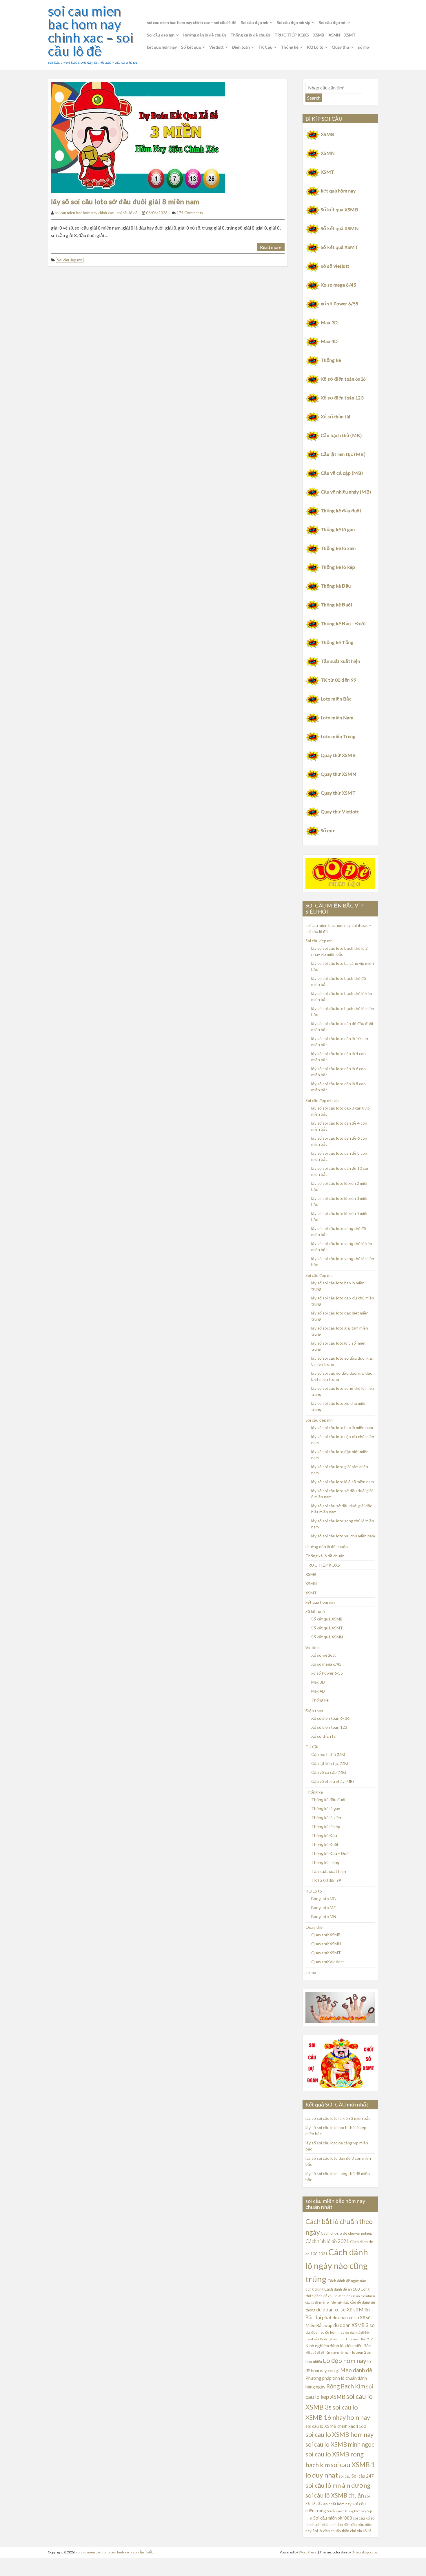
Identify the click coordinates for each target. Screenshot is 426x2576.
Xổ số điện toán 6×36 (330, 1718)
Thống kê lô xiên (338, 548)
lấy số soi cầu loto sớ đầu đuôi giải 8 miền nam (125, 201)
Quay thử (341, 47)
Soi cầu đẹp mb (255, 22)
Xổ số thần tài (336, 416)
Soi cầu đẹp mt (332, 22)
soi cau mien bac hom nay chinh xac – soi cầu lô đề (91, 31)
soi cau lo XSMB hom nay (339, 2434)
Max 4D (329, 341)
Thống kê (290, 47)
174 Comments (190, 213)
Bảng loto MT (324, 1907)
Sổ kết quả (191, 47)
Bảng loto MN (324, 1916)
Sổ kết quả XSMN (340, 228)
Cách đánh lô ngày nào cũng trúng (337, 2266)
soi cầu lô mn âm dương (338, 2485)
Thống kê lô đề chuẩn (250, 35)
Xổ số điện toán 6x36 (343, 379)
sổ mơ (364, 47)
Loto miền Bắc (336, 699)
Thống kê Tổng (337, 642)
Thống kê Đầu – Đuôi (343, 623)
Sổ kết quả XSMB (339, 209)
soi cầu (345, 2476)
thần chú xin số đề (357, 2531)
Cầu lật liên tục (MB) (343, 454)
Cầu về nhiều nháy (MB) (346, 492)
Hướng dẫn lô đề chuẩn (204, 35)
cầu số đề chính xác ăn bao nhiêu (352, 2296)
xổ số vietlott (335, 266)
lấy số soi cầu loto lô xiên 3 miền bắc (338, 2118)
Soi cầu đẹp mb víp (294, 22)
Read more (271, 247)
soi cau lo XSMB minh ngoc (340, 2444)
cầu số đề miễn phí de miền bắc (327, 2302)
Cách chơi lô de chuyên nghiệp (347, 2233)
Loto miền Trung (338, 736)
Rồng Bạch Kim (346, 2386)
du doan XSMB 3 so (354, 2325)
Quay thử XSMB (338, 755)
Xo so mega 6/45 (338, 285)
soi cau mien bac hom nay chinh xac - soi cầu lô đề (96, 213)
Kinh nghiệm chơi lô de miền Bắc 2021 (347, 2339)
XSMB (319, 35)
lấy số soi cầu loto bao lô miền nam (342, 1428)
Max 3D (329, 322)
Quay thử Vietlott (340, 812)
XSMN (334, 35)
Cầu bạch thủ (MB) (341, 435)
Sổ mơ (328, 830)
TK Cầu (265, 47)
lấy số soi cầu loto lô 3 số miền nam (343, 1482)
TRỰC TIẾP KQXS (292, 35)
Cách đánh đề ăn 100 (342, 2289)
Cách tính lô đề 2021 (327, 2241)
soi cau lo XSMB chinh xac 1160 (336, 2426)
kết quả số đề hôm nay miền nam (328, 2352)
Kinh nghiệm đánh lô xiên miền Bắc (338, 2346)
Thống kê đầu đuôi (341, 510)
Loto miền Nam (337, 717)
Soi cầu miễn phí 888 (333, 2518)
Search (314, 98)
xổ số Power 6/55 (340, 304)
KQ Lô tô (315, 47)
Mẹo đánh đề (356, 2370)
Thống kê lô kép (338, 567)
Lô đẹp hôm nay (345, 2360)
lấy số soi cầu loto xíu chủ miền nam (343, 1536)
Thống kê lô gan (338, 529)
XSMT (350, 35)
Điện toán (241, 47)
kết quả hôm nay (162, 47)
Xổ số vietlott (324, 1655)
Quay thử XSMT (338, 793)
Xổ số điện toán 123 (342, 398)
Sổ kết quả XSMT (339, 247)
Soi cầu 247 (363, 2476)
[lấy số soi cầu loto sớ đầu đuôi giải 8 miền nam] (138, 137)
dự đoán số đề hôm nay (325, 2332)
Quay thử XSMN (338, 774)
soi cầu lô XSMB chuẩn (335, 2495)
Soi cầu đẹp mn (161, 35)
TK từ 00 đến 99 (338, 680)
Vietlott (216, 47)
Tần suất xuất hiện (341, 661)
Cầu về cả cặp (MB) (342, 473)
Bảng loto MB (324, 1898)
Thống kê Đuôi (336, 605)
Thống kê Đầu (336, 586)
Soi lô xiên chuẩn (327, 2531)
